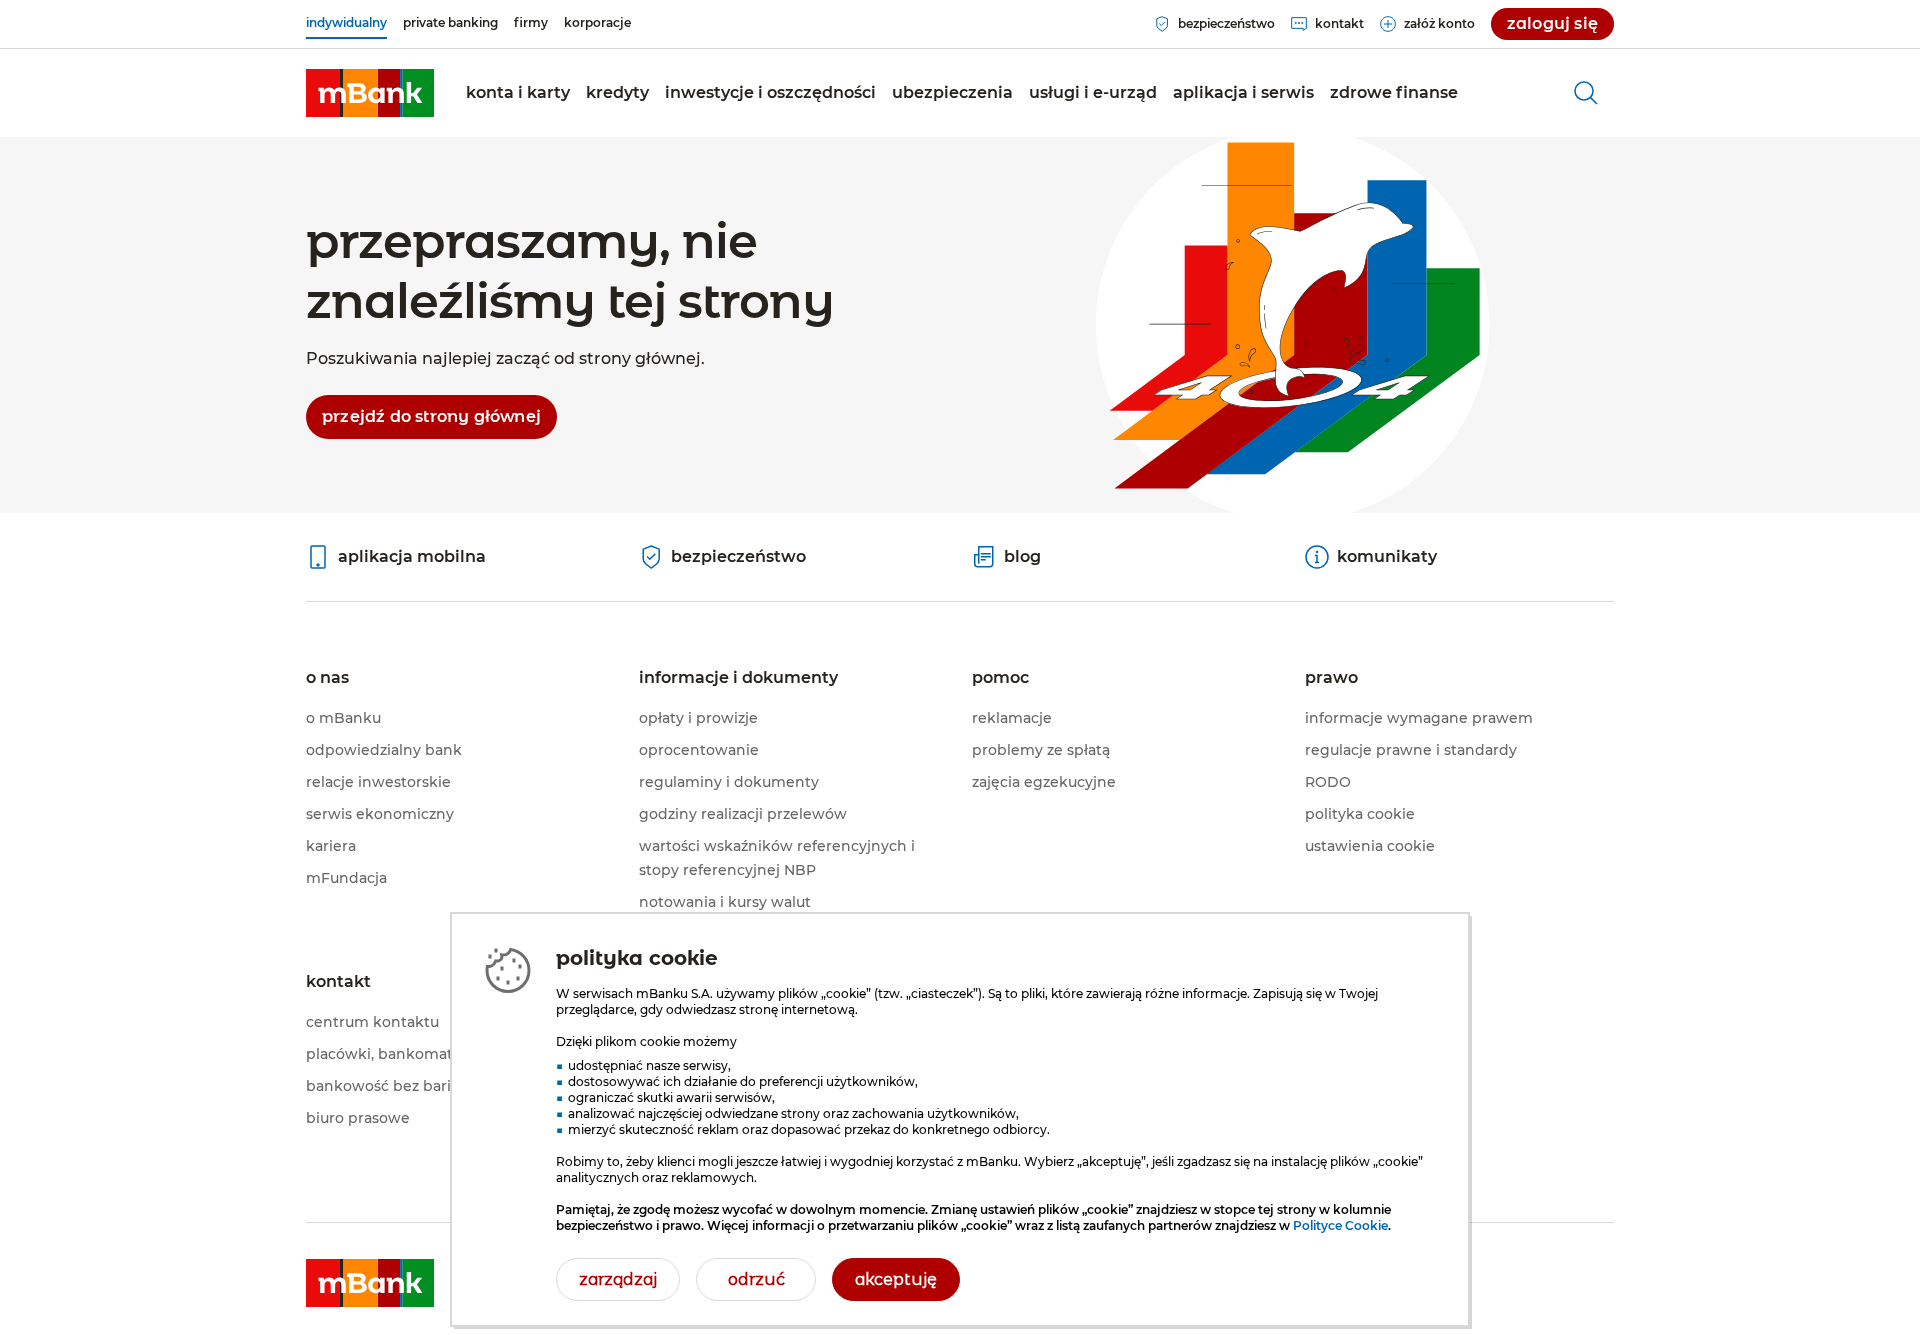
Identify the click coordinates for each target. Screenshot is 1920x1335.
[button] (518, 93)
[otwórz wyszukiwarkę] (1586, 93)
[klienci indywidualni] (370, 93)
